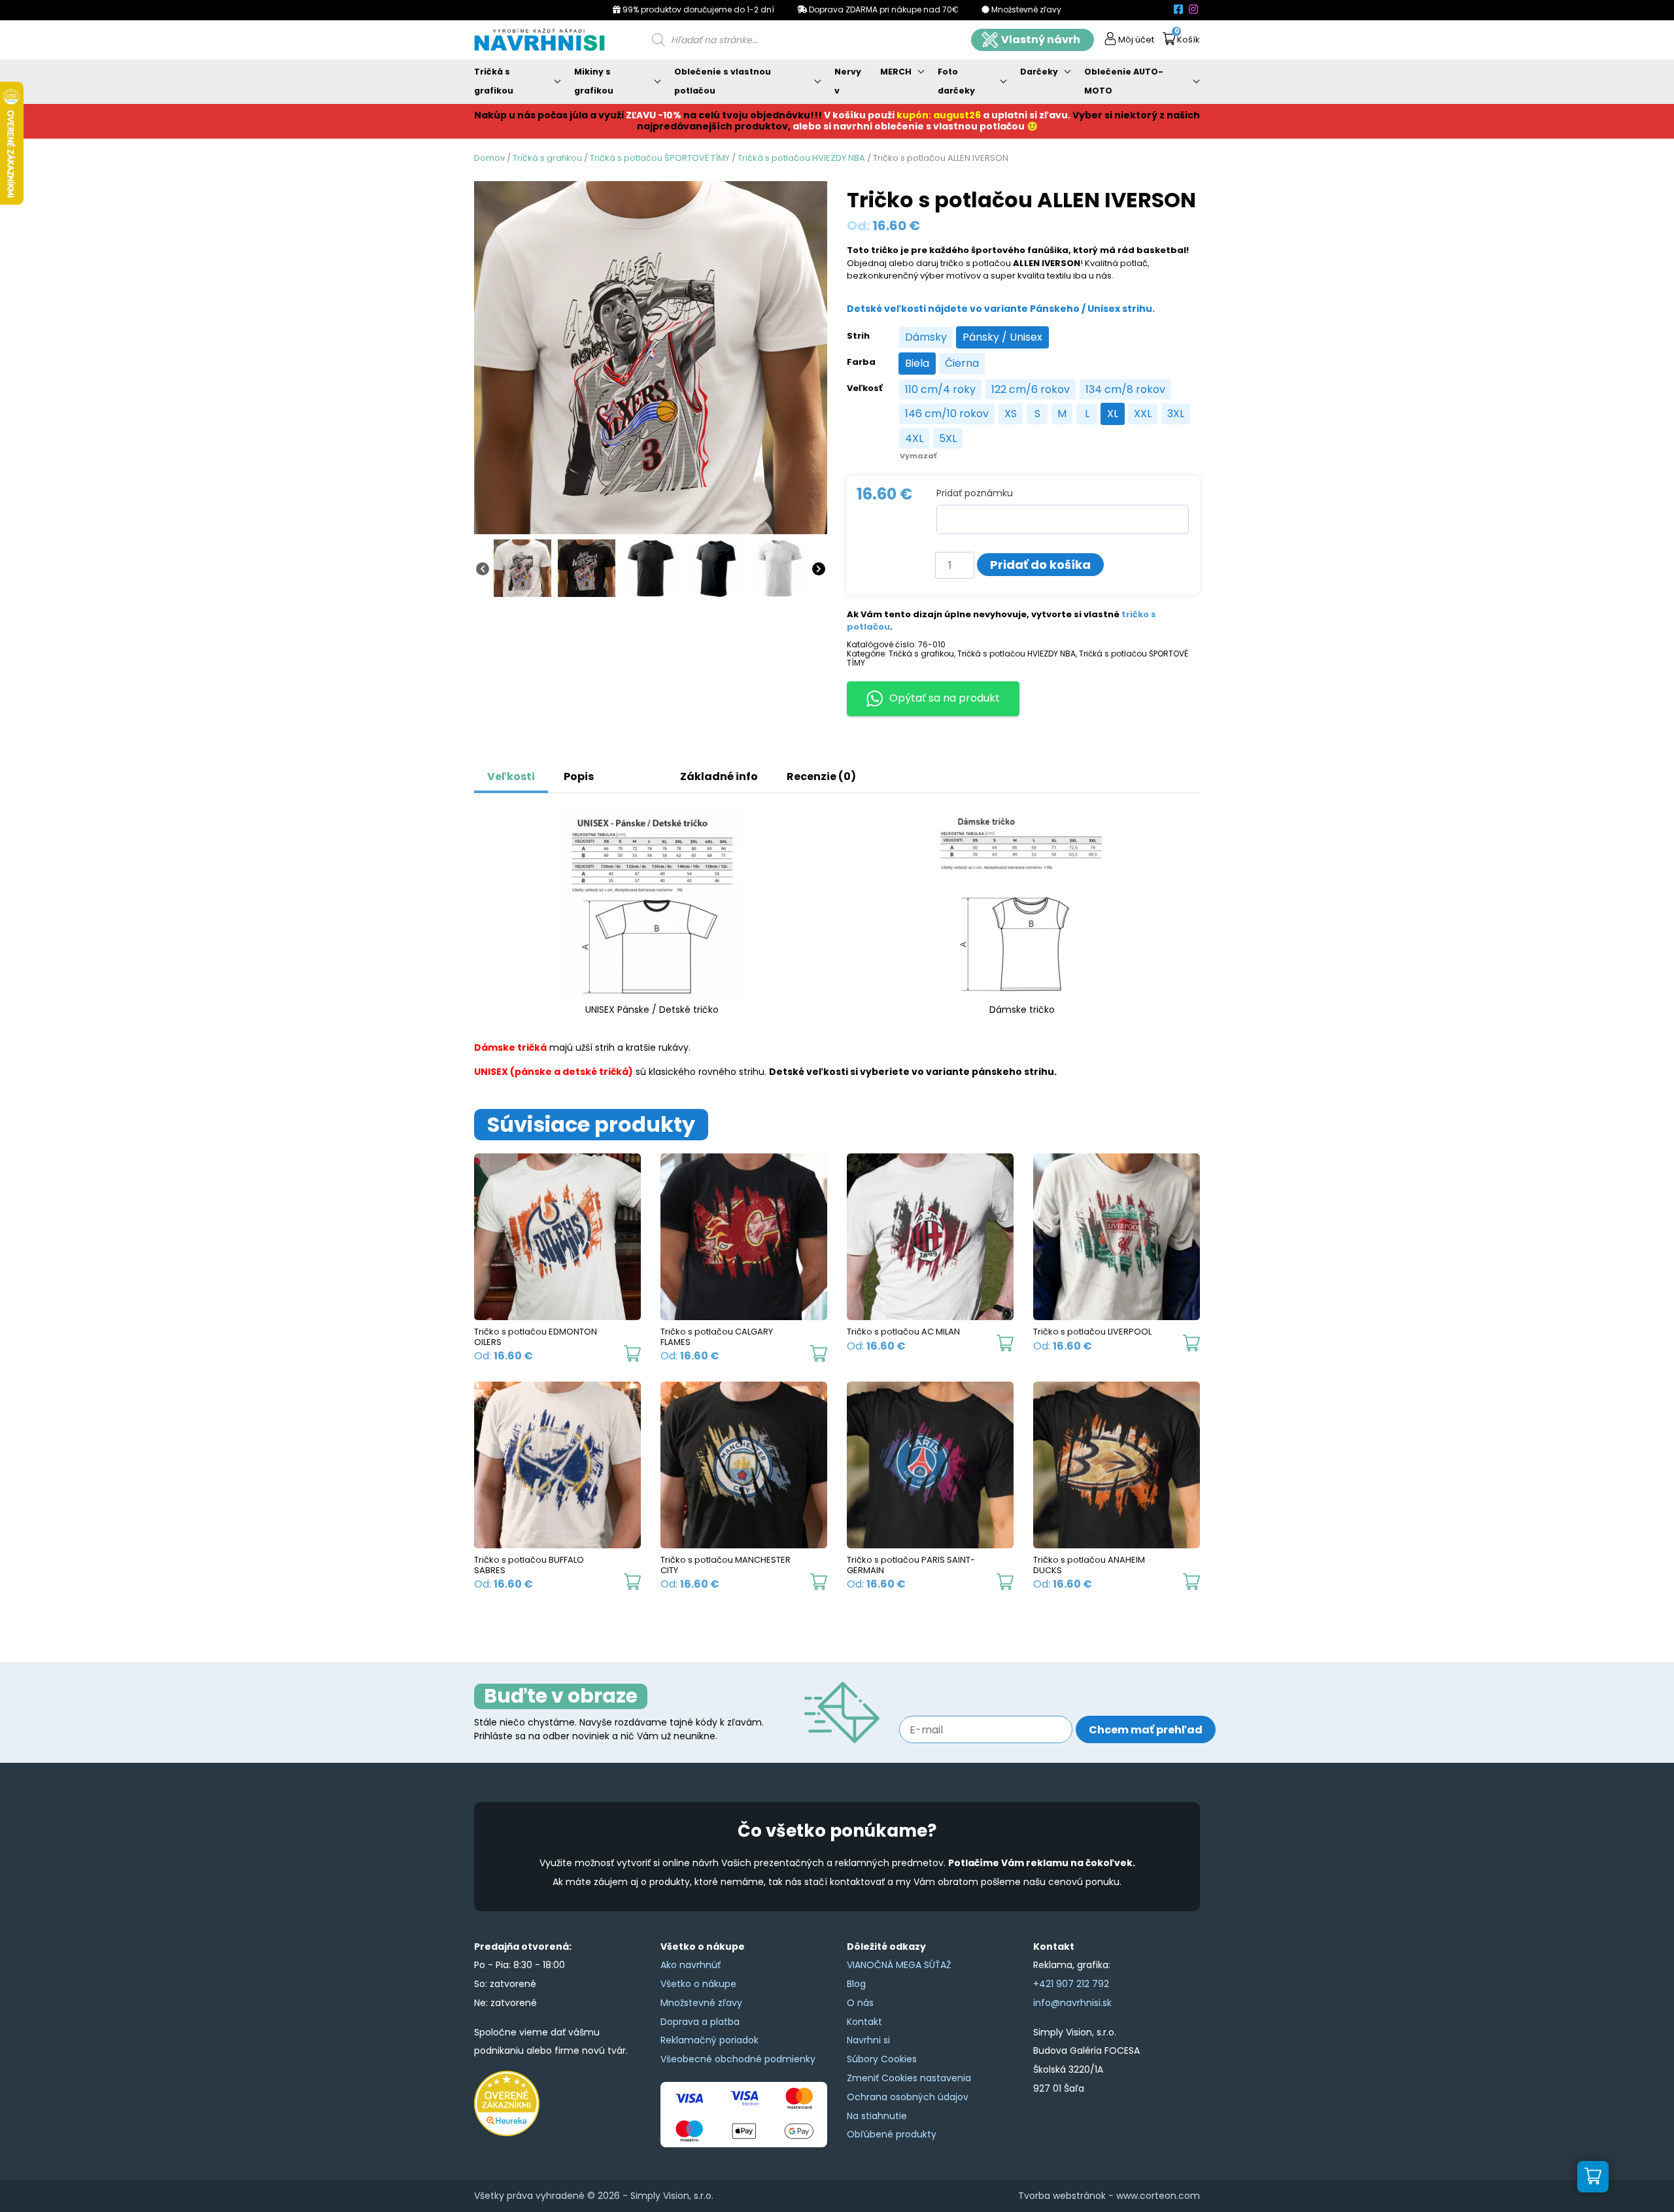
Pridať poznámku (975, 493)
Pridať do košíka (1040, 565)
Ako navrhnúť (691, 1965)
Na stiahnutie (877, 2116)
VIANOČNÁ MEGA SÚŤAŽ (899, 1965)
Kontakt (864, 2022)
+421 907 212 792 (1071, 1984)
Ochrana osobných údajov (908, 2097)
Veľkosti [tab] (511, 776)
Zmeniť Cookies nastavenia (909, 2078)
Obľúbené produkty (892, 2134)
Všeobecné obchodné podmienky (738, 2059)
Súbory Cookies (882, 2059)
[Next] (819, 568)
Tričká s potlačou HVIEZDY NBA (801, 158)
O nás (860, 2003)
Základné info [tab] (719, 776)
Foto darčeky (956, 81)
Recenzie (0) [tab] (821, 776)
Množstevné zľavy (701, 2003)
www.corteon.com (1158, 2196)
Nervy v (848, 81)
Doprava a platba (700, 2022)
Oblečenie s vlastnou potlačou (723, 81)
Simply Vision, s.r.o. (672, 2196)
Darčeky (1039, 72)
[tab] (623, 770)
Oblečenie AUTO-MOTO (1124, 81)
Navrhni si (868, 2040)
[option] (926, 337)
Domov (489, 158)
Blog (856, 1984)
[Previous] (483, 568)
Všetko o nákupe (698, 1984)
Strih (858, 336)
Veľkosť (864, 388)
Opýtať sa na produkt (945, 698)
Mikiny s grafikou (594, 81)
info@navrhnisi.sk (1072, 2003)
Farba (861, 362)
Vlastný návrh (1041, 40)
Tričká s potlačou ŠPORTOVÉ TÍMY (660, 158)
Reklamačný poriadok (709, 2040)
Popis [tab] (579, 776)
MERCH (896, 72)
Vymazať (918, 456)
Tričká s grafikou (494, 81)
